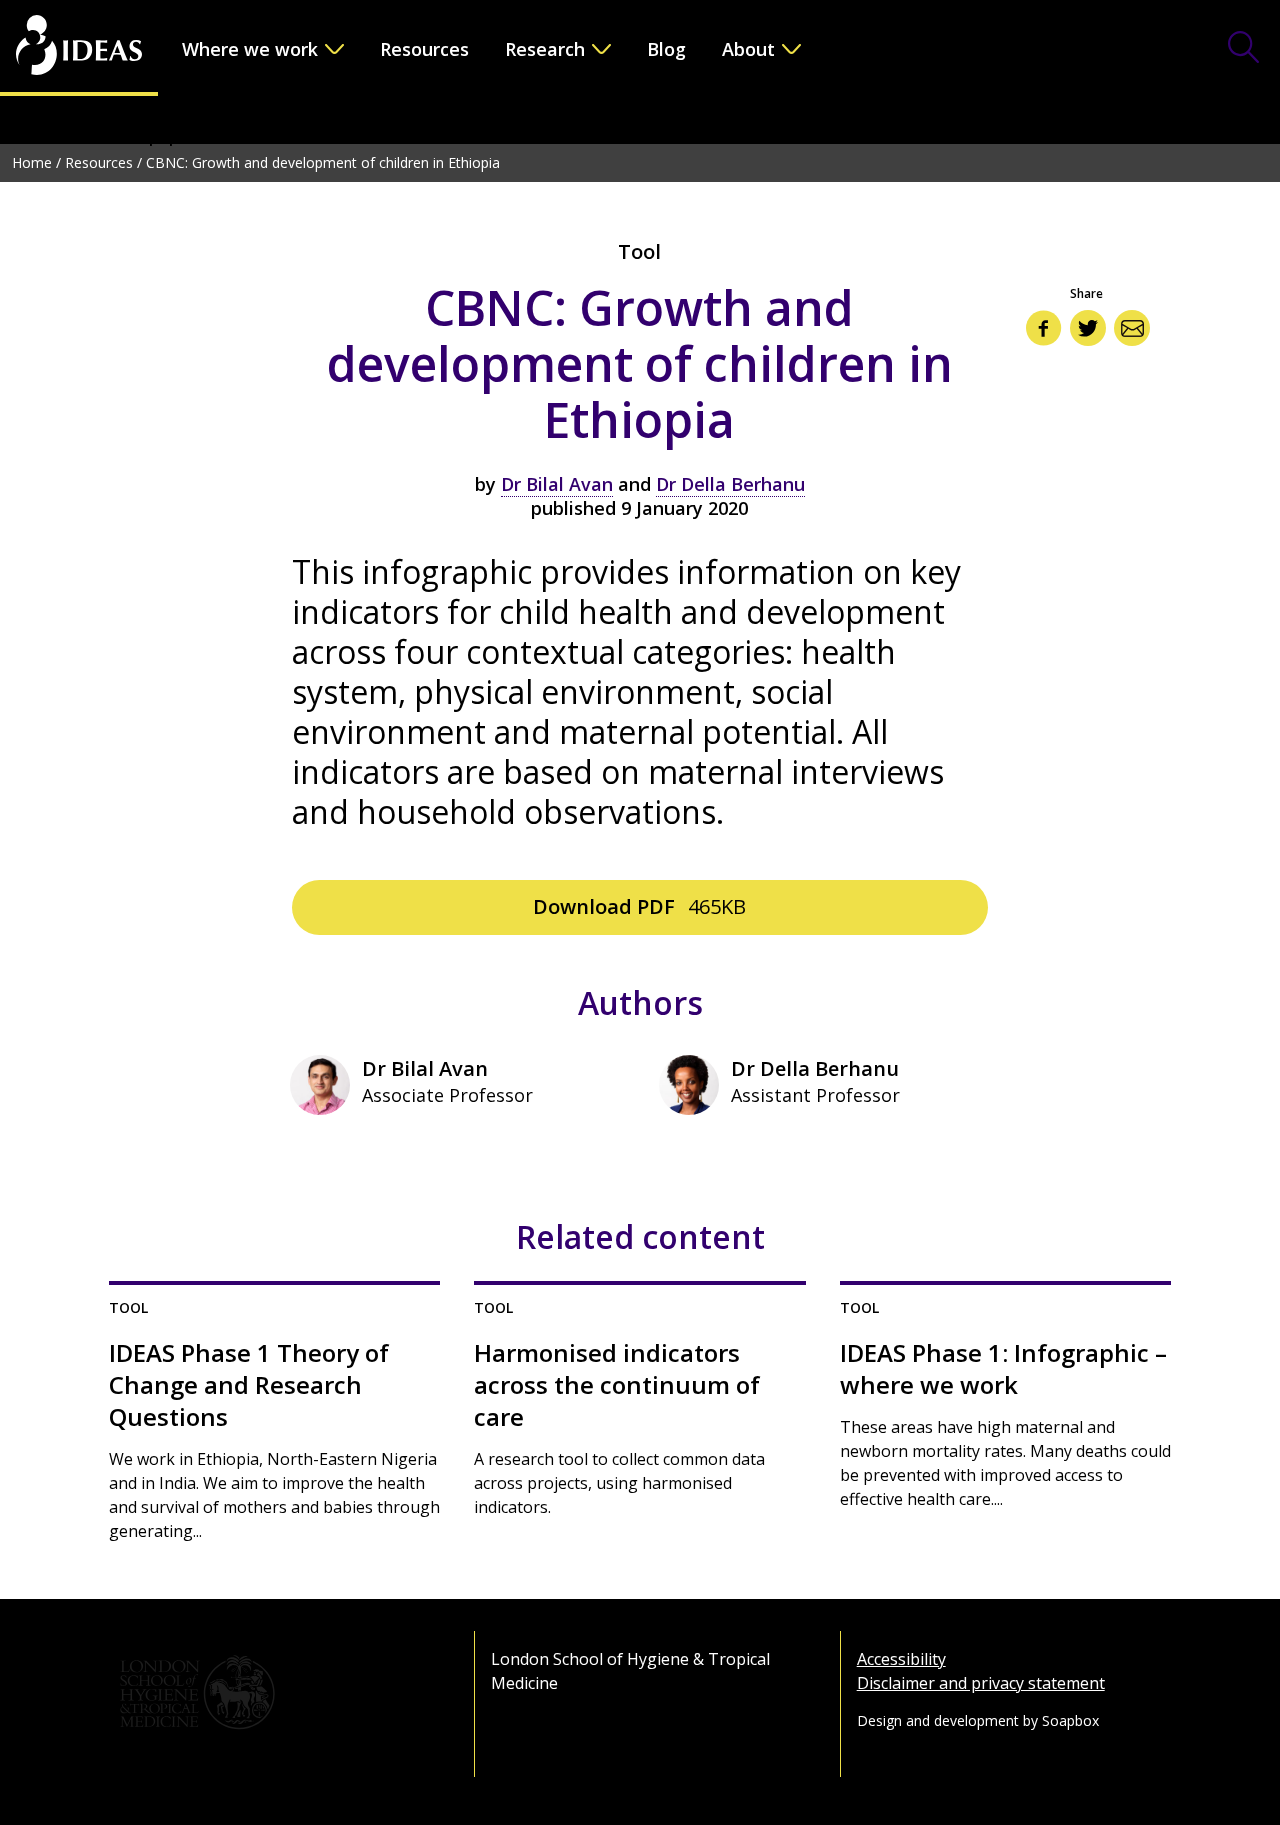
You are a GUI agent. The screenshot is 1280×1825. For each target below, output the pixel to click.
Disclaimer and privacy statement (981, 1683)
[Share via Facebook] (1044, 328)
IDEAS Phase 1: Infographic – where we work (1003, 1369)
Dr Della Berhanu (730, 484)
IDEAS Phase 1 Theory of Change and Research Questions (249, 1385)
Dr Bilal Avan (557, 484)
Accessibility (901, 1659)
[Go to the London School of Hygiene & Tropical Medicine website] (274, 1693)
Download (639, 906)
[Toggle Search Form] (1244, 49)
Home (32, 162)
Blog (666, 49)
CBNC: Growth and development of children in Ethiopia (323, 162)
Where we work (250, 49)
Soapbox (1070, 1720)
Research (545, 49)
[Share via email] (1132, 328)
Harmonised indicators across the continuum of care (617, 1385)
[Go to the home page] (79, 48)
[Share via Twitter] (1088, 328)
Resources (424, 49)
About (748, 49)
